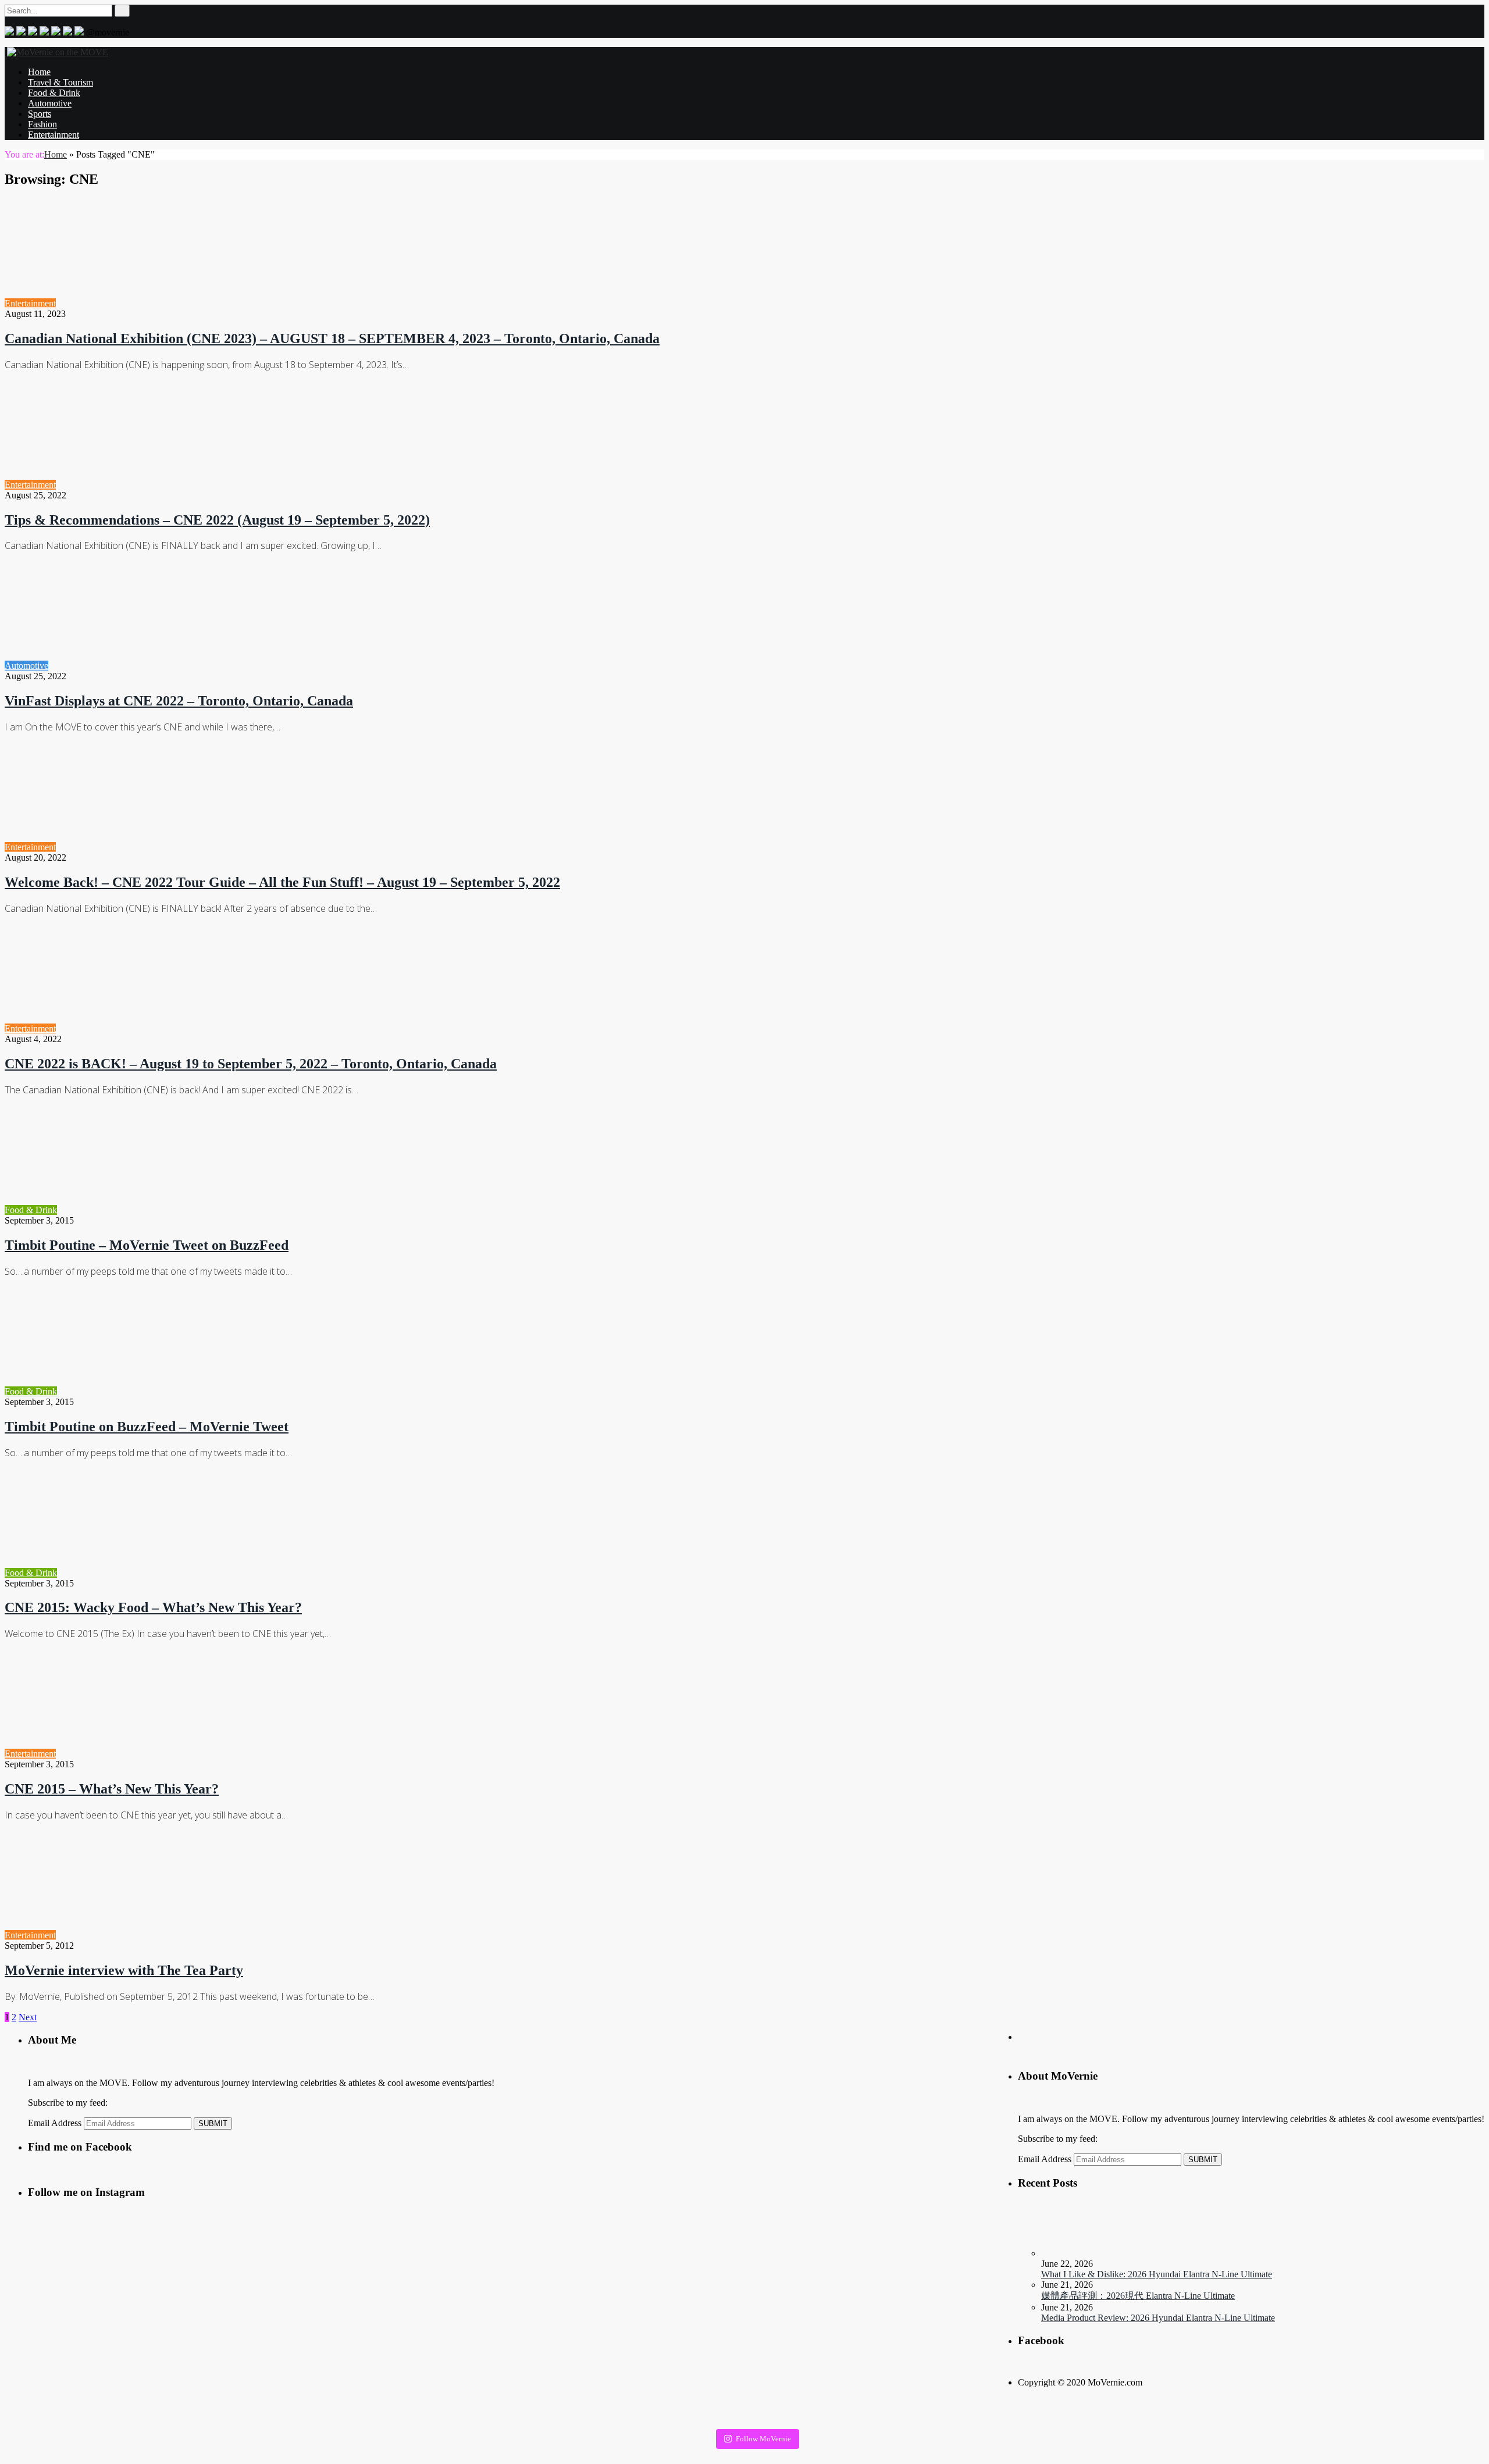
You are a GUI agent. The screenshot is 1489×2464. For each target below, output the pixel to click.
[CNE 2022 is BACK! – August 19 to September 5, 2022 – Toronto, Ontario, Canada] (160, 1028)
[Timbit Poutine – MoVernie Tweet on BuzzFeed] (161, 1210)
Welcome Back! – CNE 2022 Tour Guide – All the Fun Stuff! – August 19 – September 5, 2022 (282, 882)
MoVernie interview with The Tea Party (124, 1970)
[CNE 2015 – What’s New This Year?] (160, 1754)
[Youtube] (56, 32)
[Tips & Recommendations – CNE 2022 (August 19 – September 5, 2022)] (160, 485)
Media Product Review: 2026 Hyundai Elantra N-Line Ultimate (1158, 2318)
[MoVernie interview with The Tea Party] (160, 1935)
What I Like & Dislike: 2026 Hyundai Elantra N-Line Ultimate (1157, 2274)
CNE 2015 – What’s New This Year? (112, 1789)
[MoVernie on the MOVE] (56, 52)
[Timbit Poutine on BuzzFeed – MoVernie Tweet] (161, 1391)
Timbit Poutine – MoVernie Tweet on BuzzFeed (147, 1245)
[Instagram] (21, 32)
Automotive (50, 103)
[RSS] (67, 32)
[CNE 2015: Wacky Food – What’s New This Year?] (161, 1573)
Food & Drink (54, 93)
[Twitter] (9, 32)
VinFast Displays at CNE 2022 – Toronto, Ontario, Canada (179, 701)
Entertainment (54, 135)
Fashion (42, 124)
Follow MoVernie (763, 2439)
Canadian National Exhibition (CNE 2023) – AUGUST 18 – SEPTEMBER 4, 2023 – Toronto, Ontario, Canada (332, 338)
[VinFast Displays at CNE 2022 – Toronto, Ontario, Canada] (153, 666)
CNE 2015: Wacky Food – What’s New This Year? (153, 1607)
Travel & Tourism (60, 82)
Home (39, 72)
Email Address (1045, 2159)
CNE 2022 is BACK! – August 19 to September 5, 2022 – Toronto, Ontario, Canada (251, 1064)
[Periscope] (33, 32)
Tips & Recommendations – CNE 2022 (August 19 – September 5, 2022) (217, 520)
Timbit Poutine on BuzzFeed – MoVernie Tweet (147, 1427)
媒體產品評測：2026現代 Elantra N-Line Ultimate (1138, 2296)
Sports (40, 114)
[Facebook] (44, 32)
